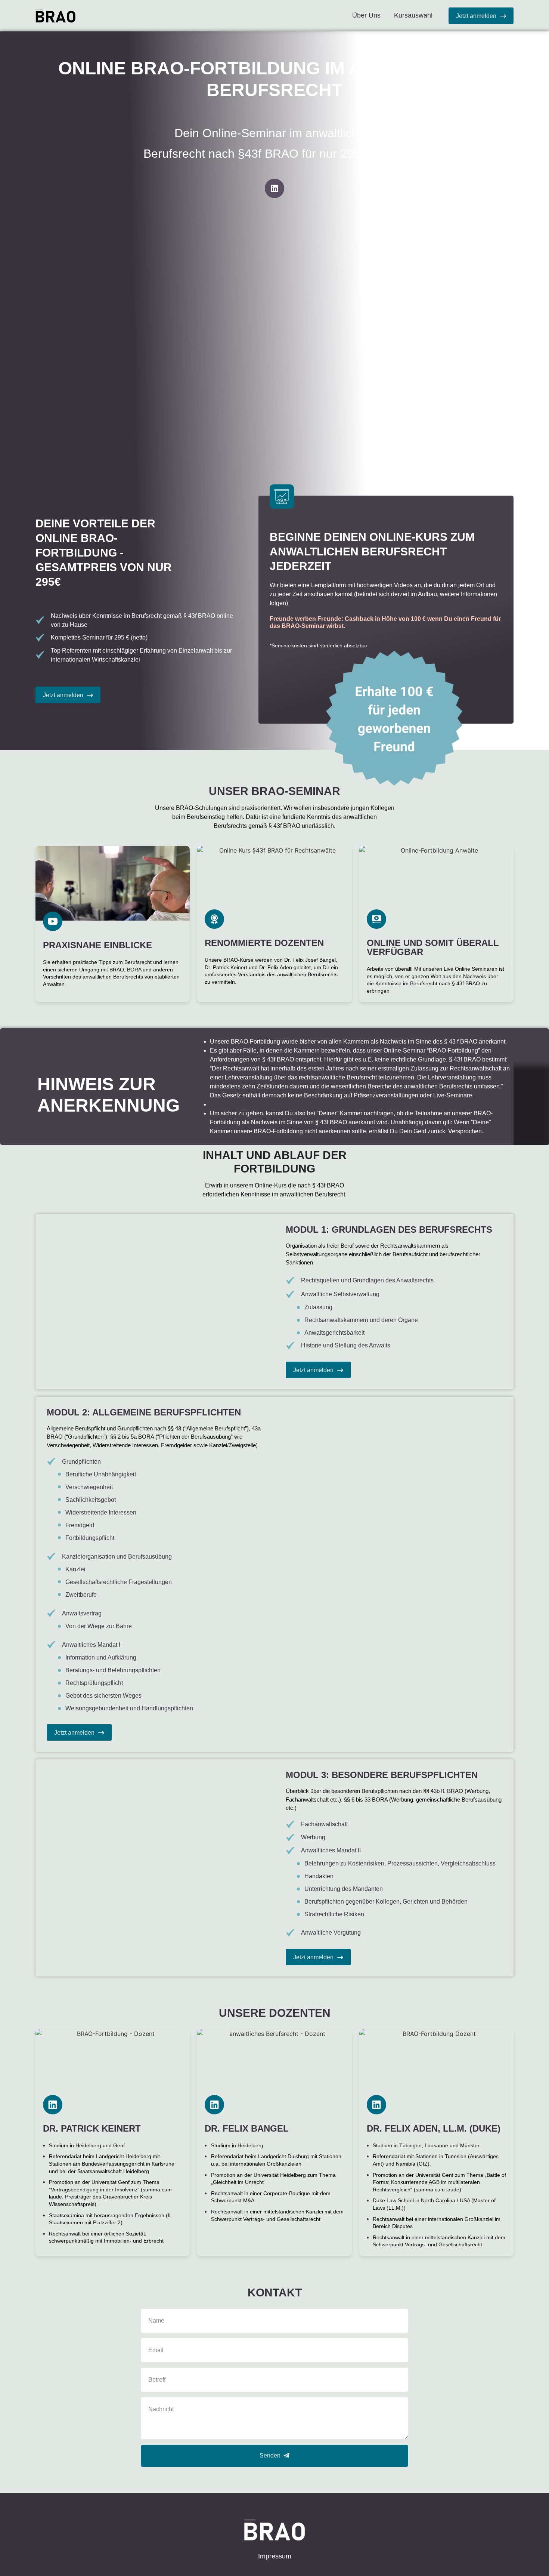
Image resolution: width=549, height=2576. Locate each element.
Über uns (366, 15)
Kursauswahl (413, 15)
